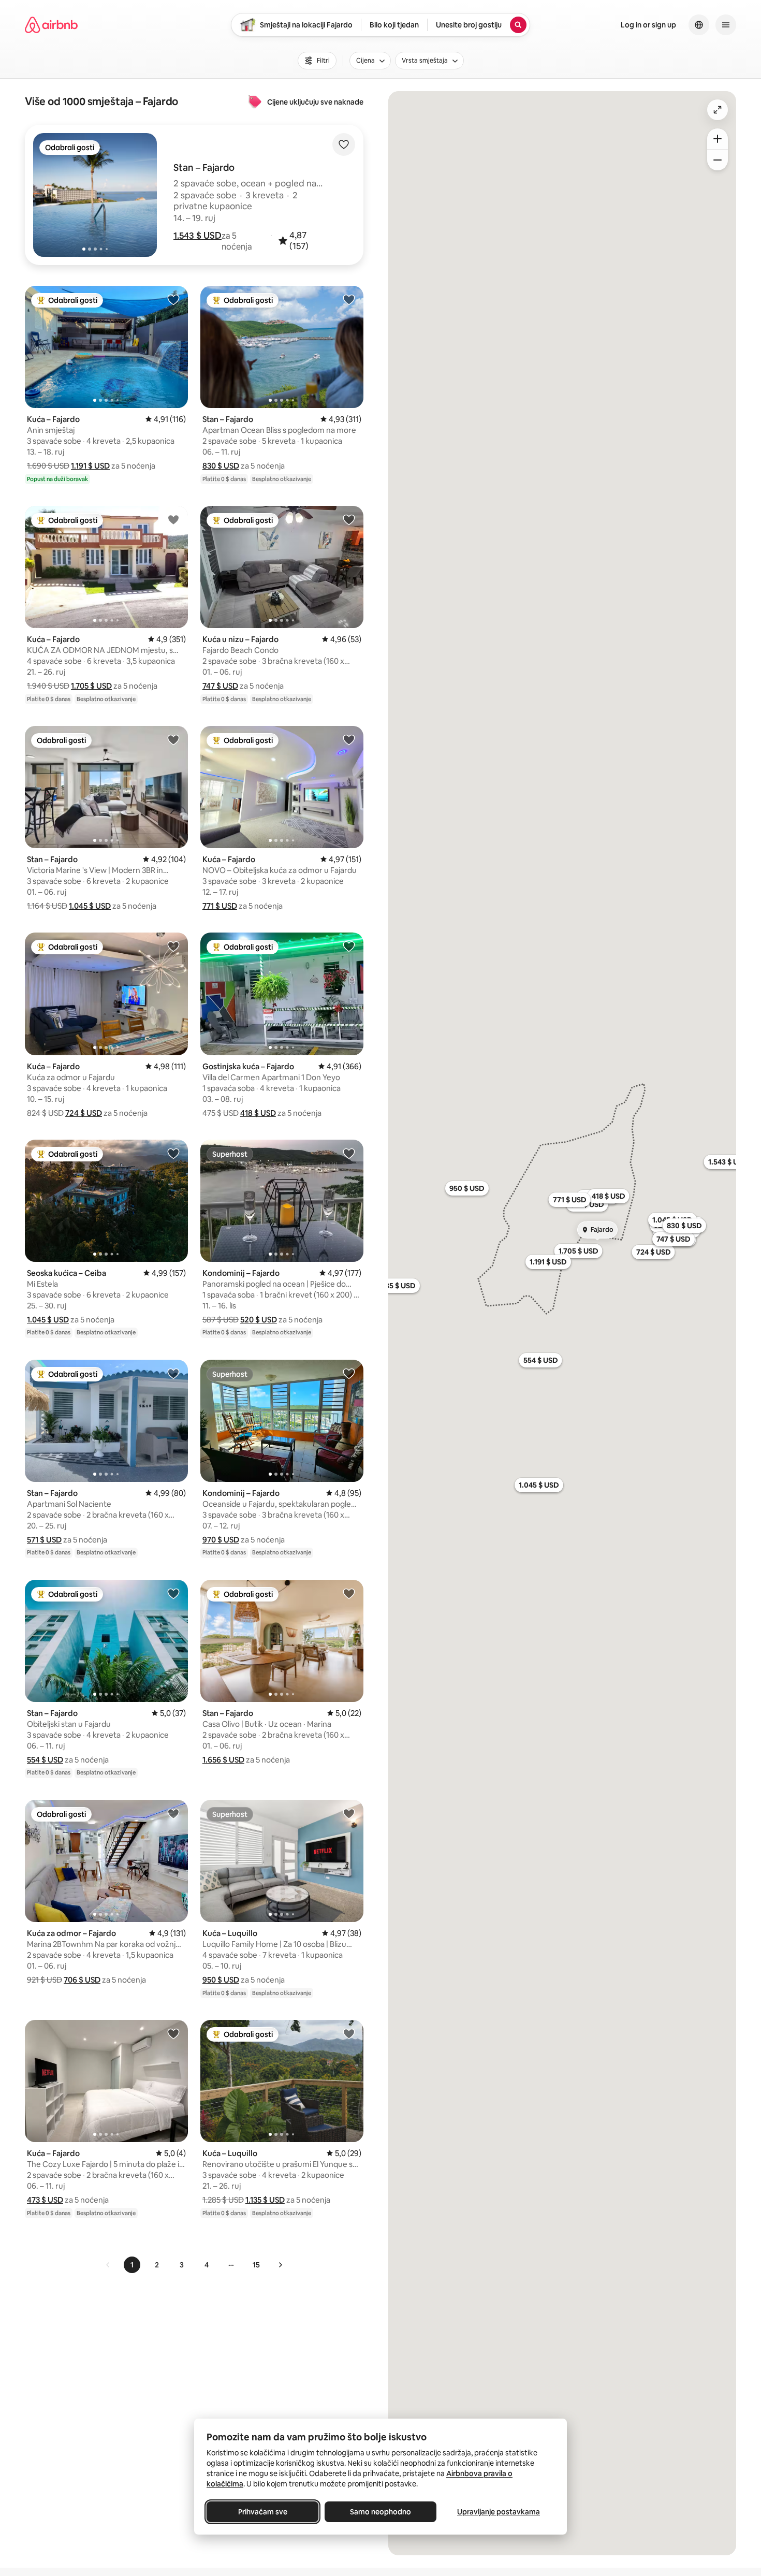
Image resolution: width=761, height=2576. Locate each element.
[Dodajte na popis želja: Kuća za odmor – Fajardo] (173, 1813)
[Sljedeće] (280, 2265)
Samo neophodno (380, 2512)
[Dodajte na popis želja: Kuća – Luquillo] (349, 1813)
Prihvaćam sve (263, 2512)
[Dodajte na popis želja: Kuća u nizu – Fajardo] (349, 519)
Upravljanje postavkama (499, 2512)
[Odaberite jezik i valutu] (699, 25)
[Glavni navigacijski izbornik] (726, 25)
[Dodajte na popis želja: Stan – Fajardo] (349, 299)
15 (256, 2265)
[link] (108, 2265)
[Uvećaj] (718, 139)
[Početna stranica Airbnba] (51, 25)
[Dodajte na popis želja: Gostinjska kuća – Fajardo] (349, 946)
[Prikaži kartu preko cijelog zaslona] (718, 110)
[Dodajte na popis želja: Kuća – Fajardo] (173, 299)
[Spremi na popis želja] (344, 144)
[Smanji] (718, 160)
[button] (197, 236)
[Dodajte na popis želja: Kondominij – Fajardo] (349, 1153)
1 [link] (132, 2265)
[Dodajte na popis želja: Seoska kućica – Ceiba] (173, 1153)
